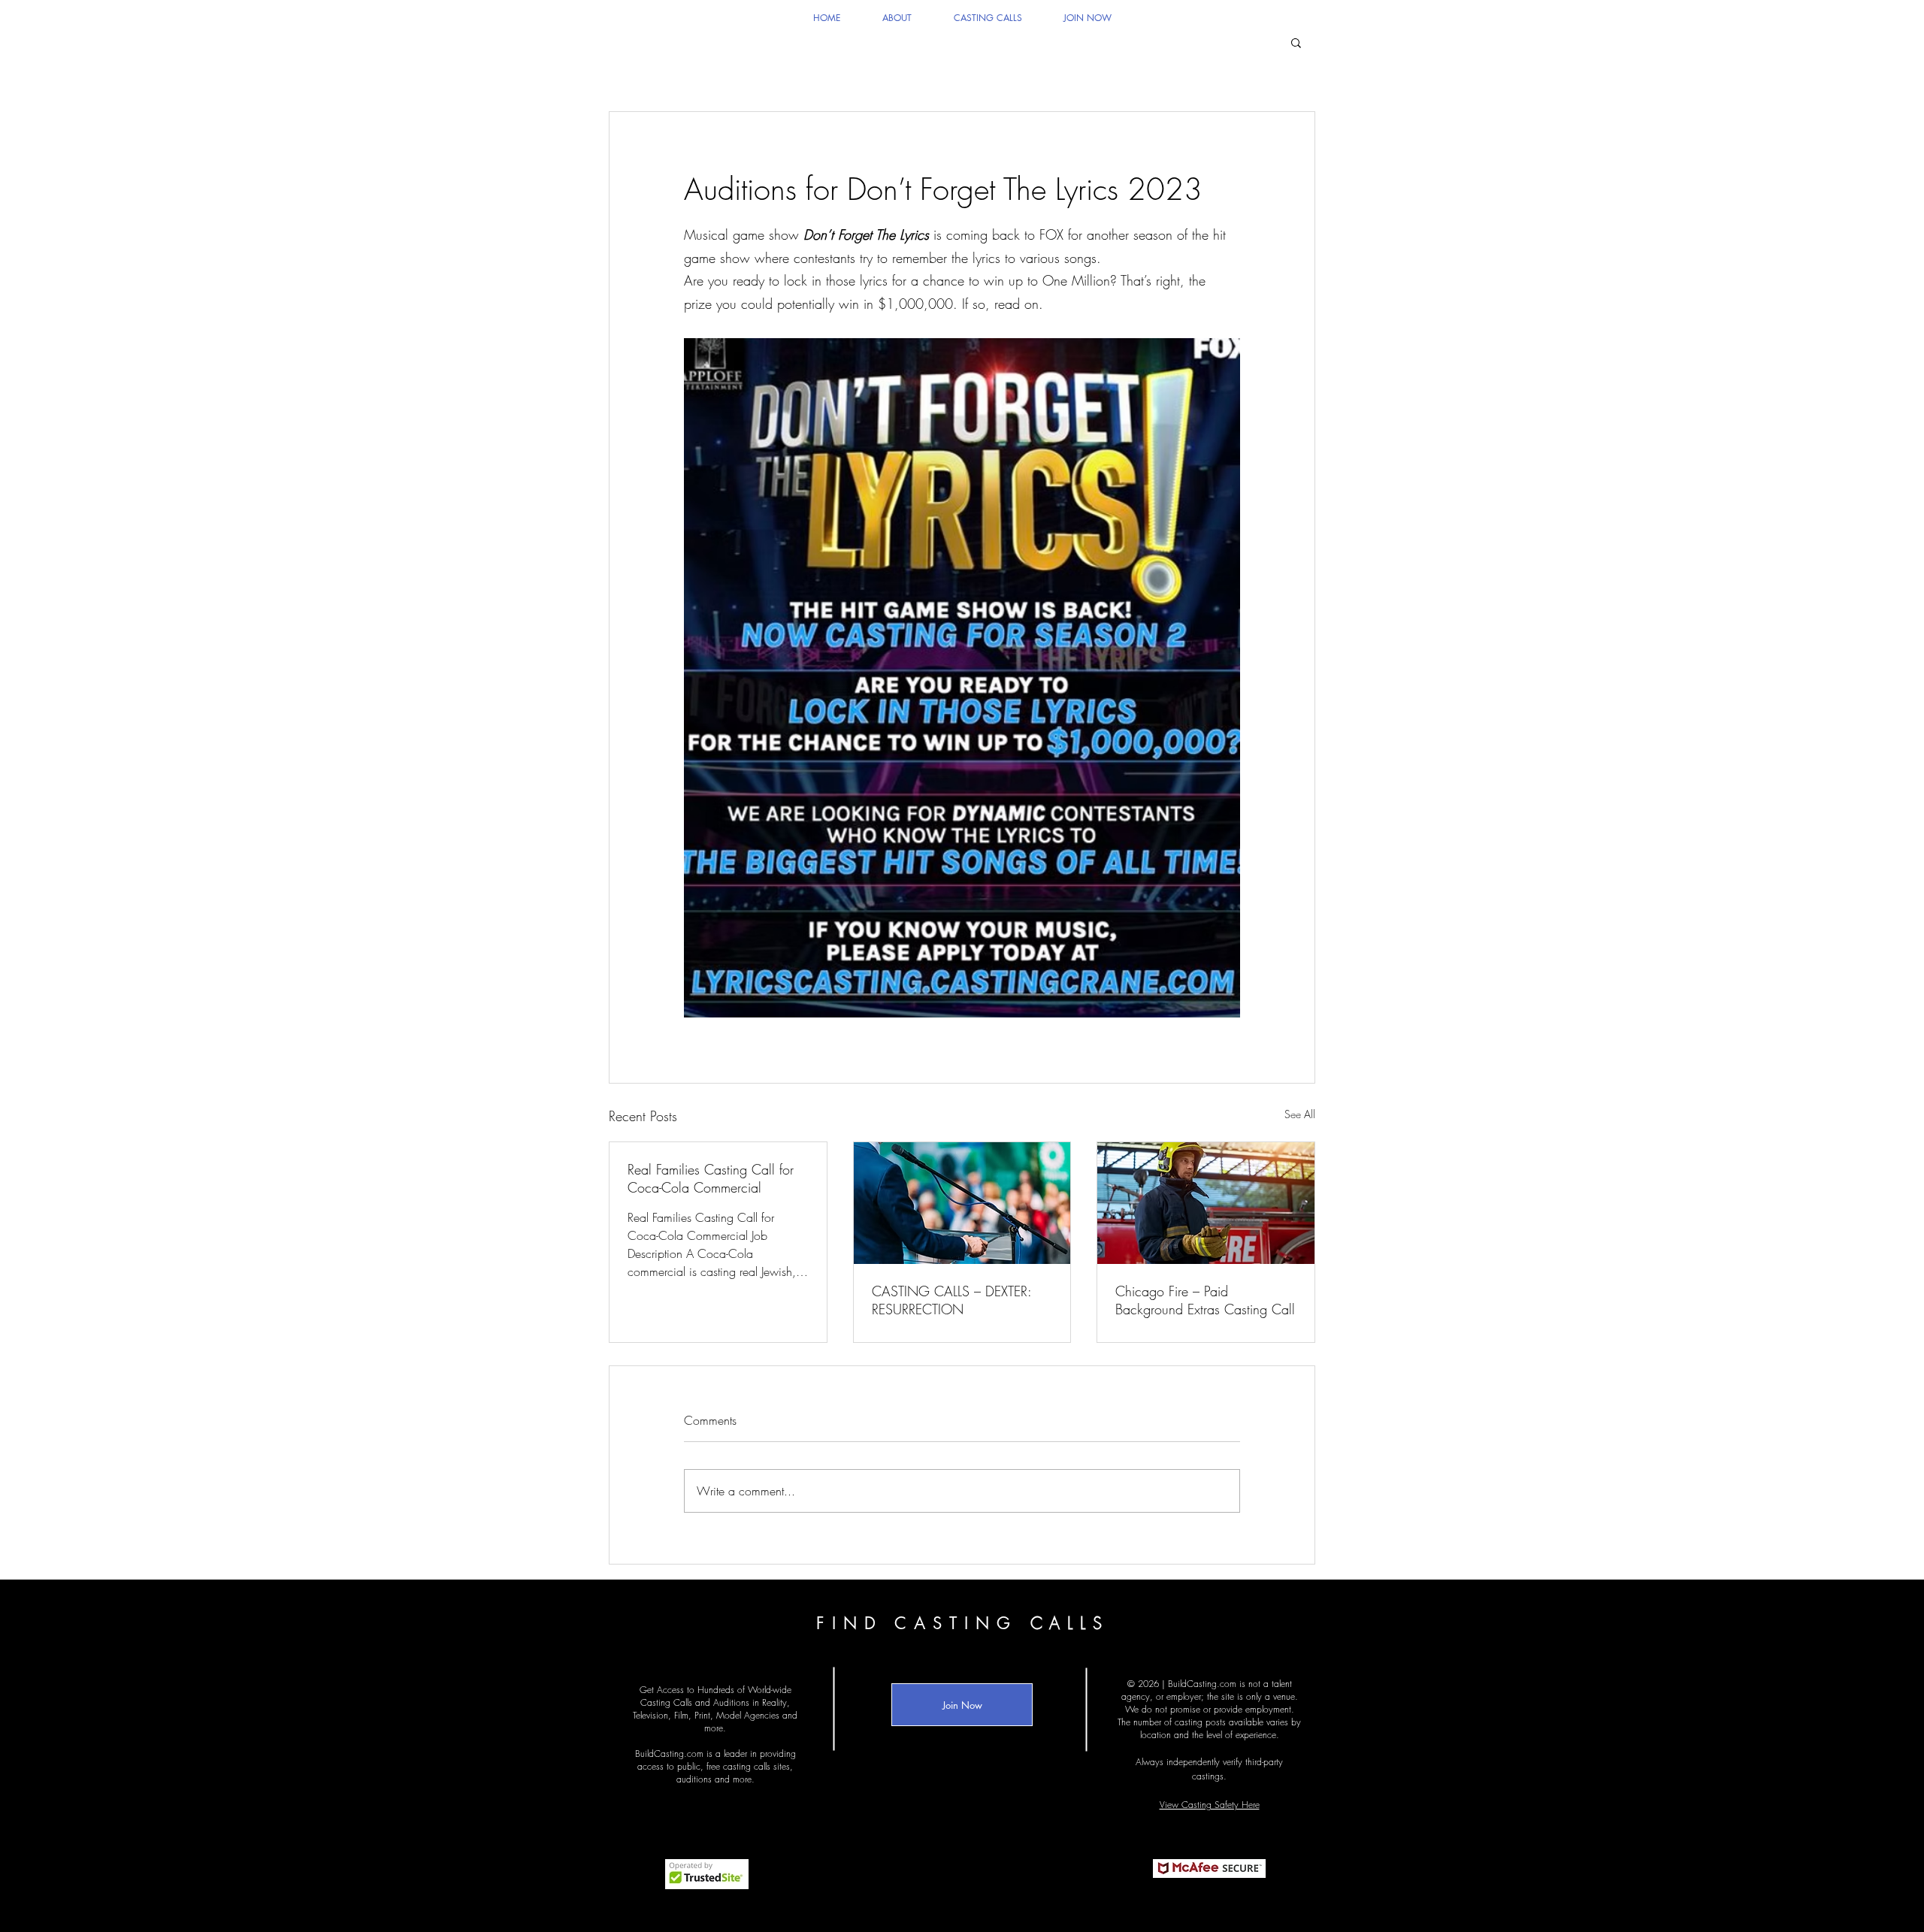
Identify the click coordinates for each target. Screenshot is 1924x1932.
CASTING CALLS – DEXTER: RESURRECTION (951, 1300)
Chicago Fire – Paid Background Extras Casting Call (1205, 1300)
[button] (1296, 42)
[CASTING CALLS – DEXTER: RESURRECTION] (962, 1203)
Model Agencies (748, 1715)
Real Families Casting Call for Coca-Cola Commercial (711, 1178)
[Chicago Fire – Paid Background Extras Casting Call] (1206, 1203)
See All (1300, 1114)
